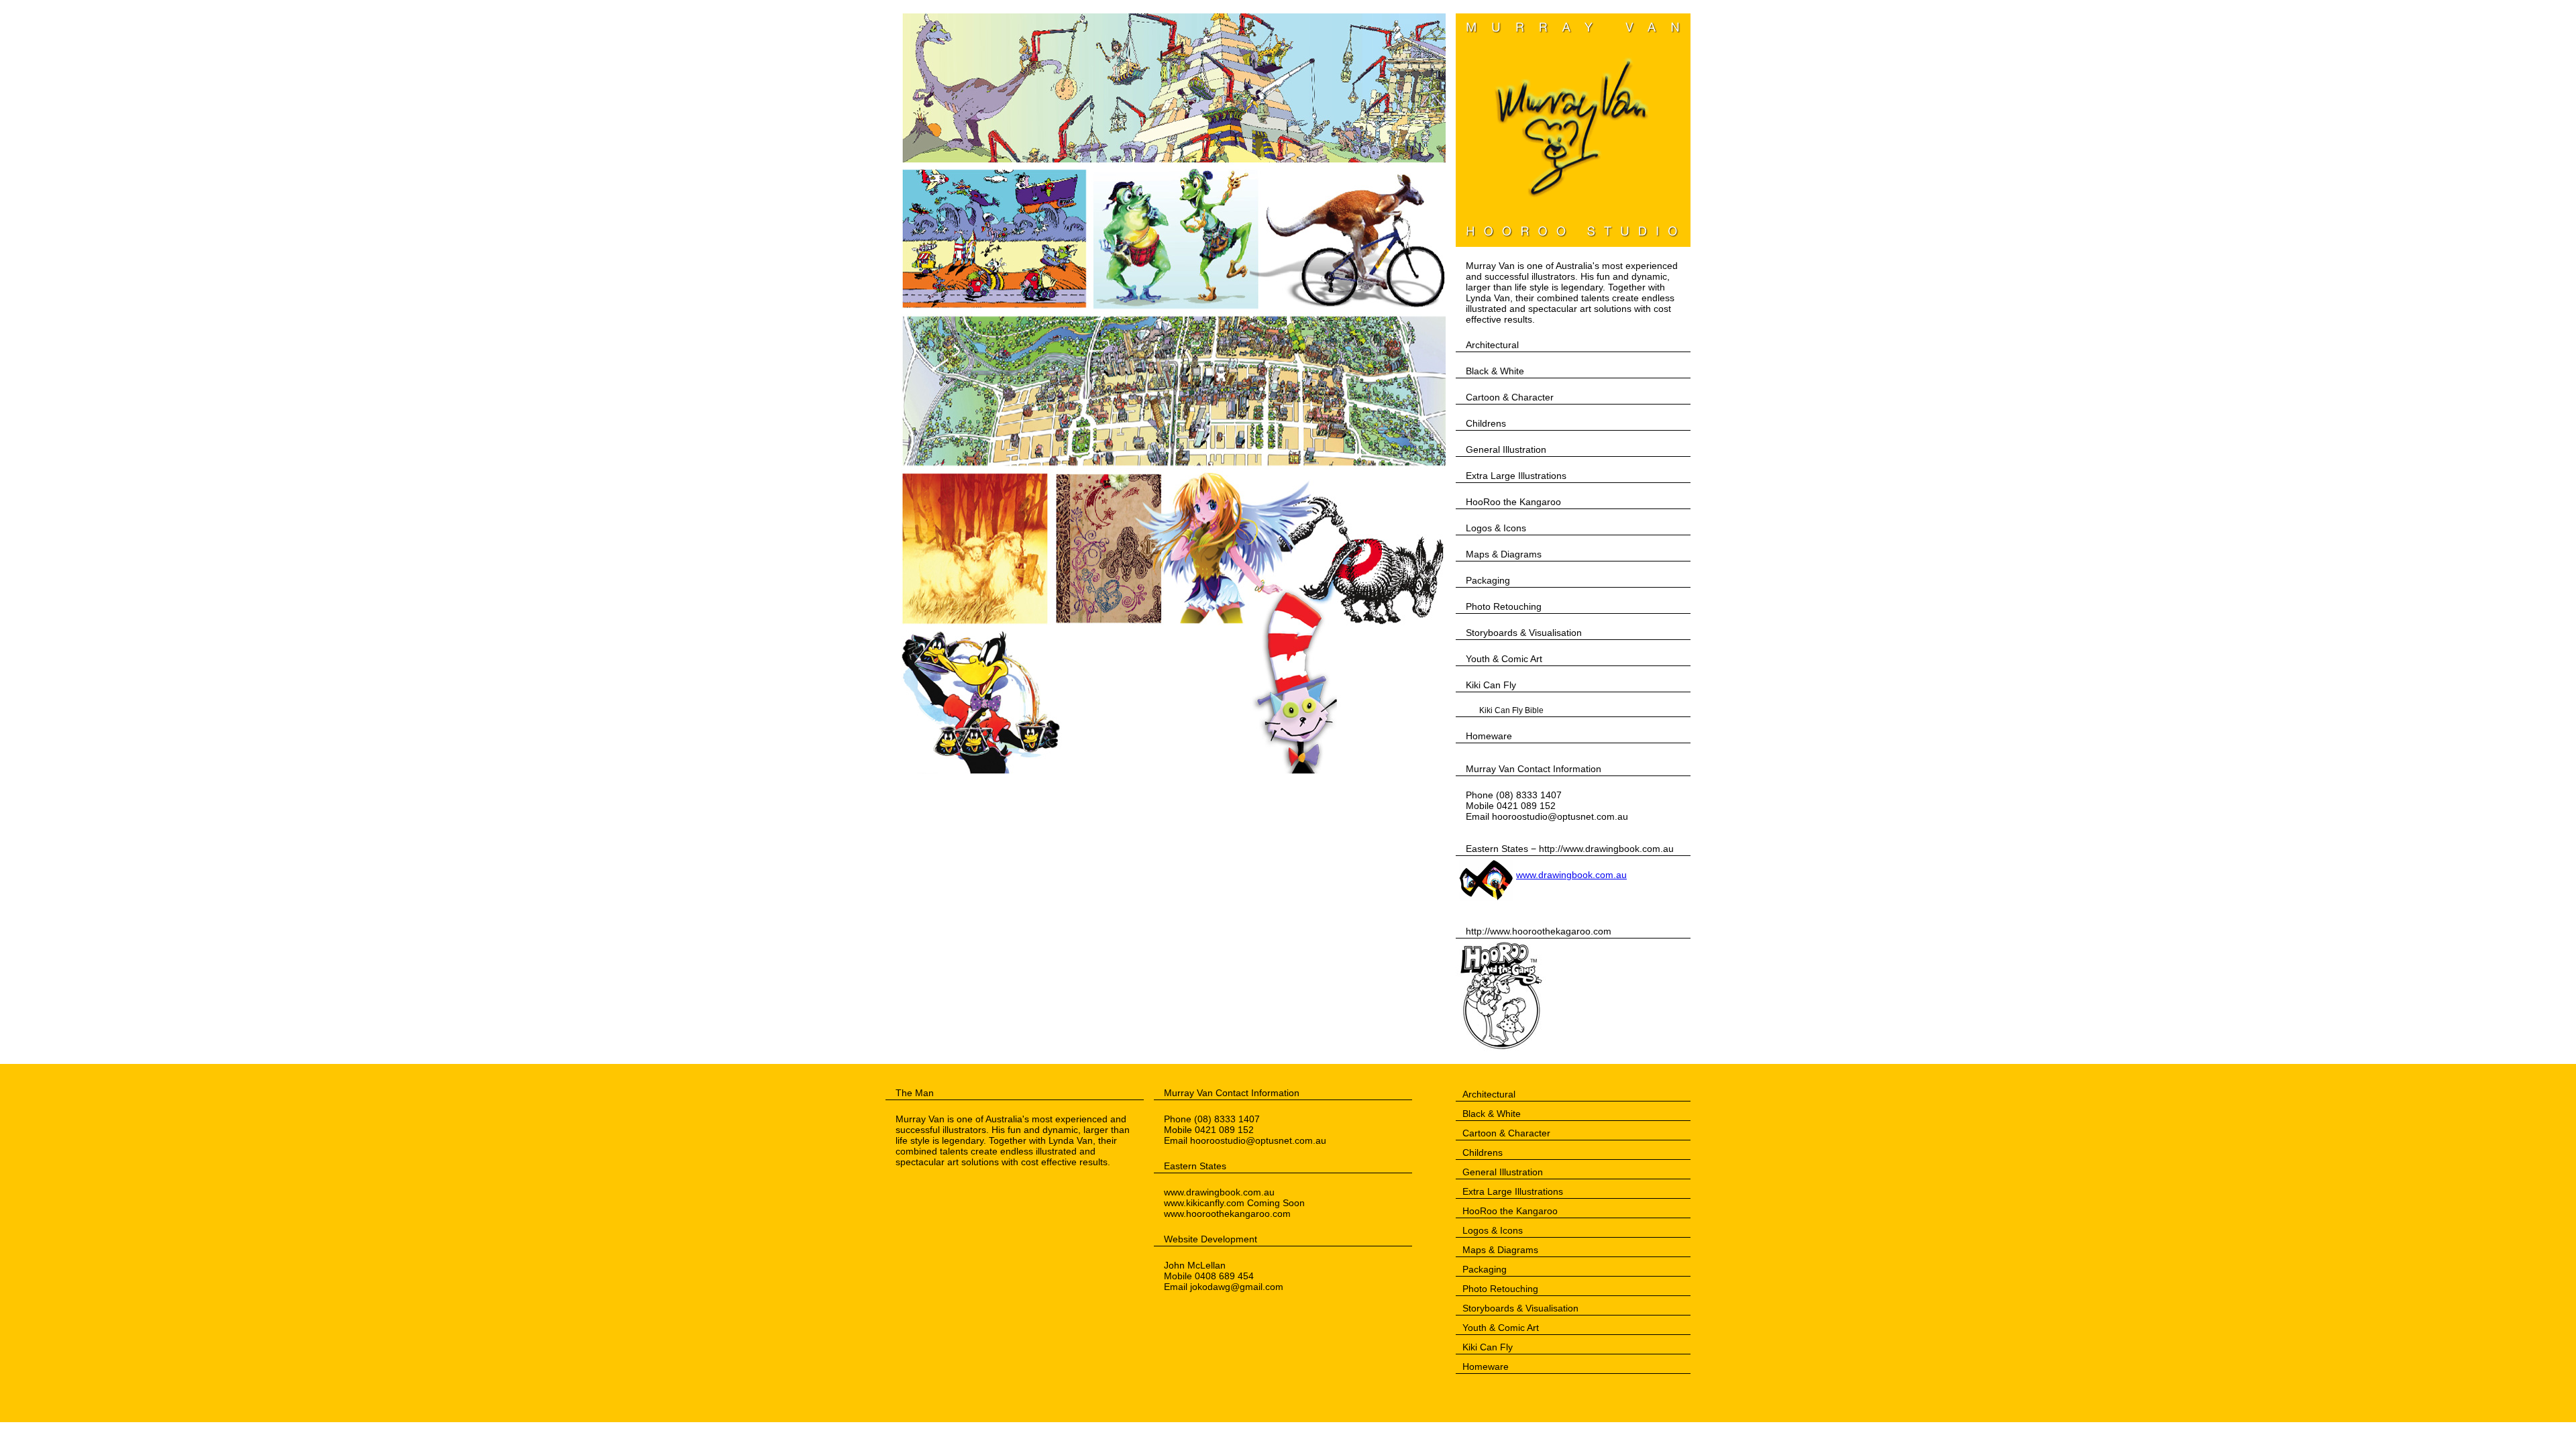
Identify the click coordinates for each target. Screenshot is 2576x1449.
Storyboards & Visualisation (1524, 633)
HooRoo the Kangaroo (1513, 502)
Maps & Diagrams (1504, 554)
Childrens (1486, 423)
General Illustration (1506, 449)
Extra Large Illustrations (1516, 476)
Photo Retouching (1504, 606)
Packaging (1488, 580)
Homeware (1489, 736)
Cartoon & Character (1510, 397)
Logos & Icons (1496, 528)
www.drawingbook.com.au (1571, 875)
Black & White (1495, 371)
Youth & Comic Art (1504, 659)
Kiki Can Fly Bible (1511, 710)
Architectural (1492, 345)
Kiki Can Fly (1491, 685)
